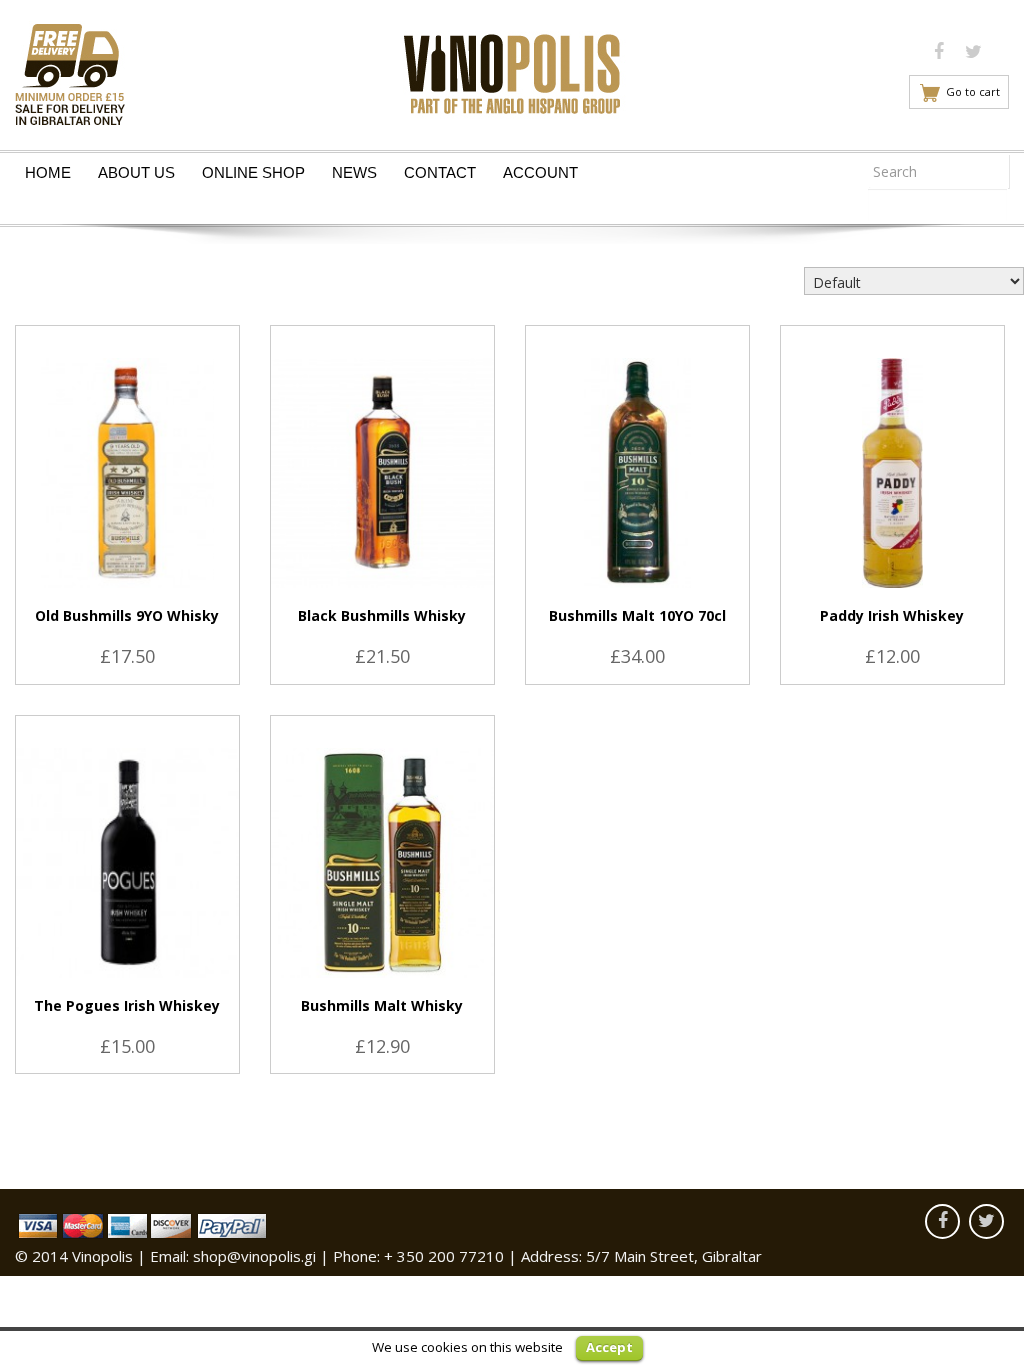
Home (48, 172)
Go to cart (973, 91)
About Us (136, 172)
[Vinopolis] (512, 69)
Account (540, 172)
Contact (440, 172)
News (354, 172)
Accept (609, 1347)
